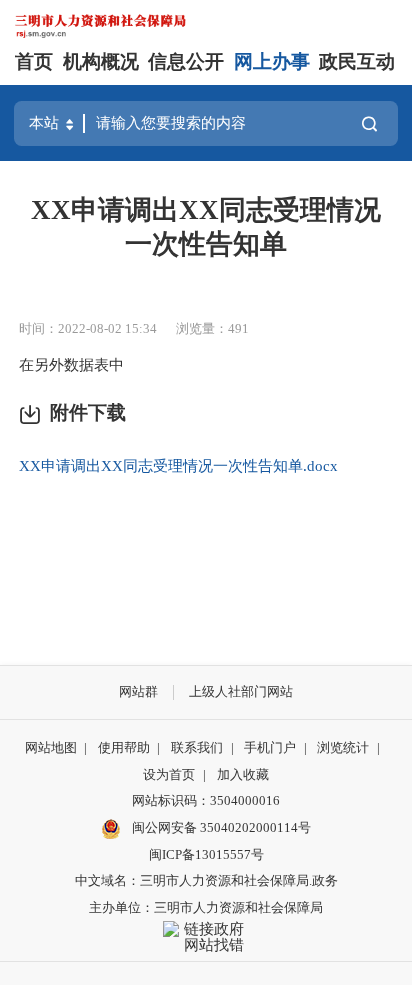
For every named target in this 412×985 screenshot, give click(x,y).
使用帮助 (124, 747)
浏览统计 (343, 747)
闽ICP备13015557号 (206, 854)
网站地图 (51, 747)
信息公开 (186, 61)
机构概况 (101, 61)
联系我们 (197, 747)
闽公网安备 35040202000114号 (220, 827)
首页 (34, 61)
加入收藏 (243, 774)
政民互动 (357, 61)
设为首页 (169, 774)
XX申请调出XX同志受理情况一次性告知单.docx (178, 465)
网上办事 (272, 61)
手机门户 (270, 747)
